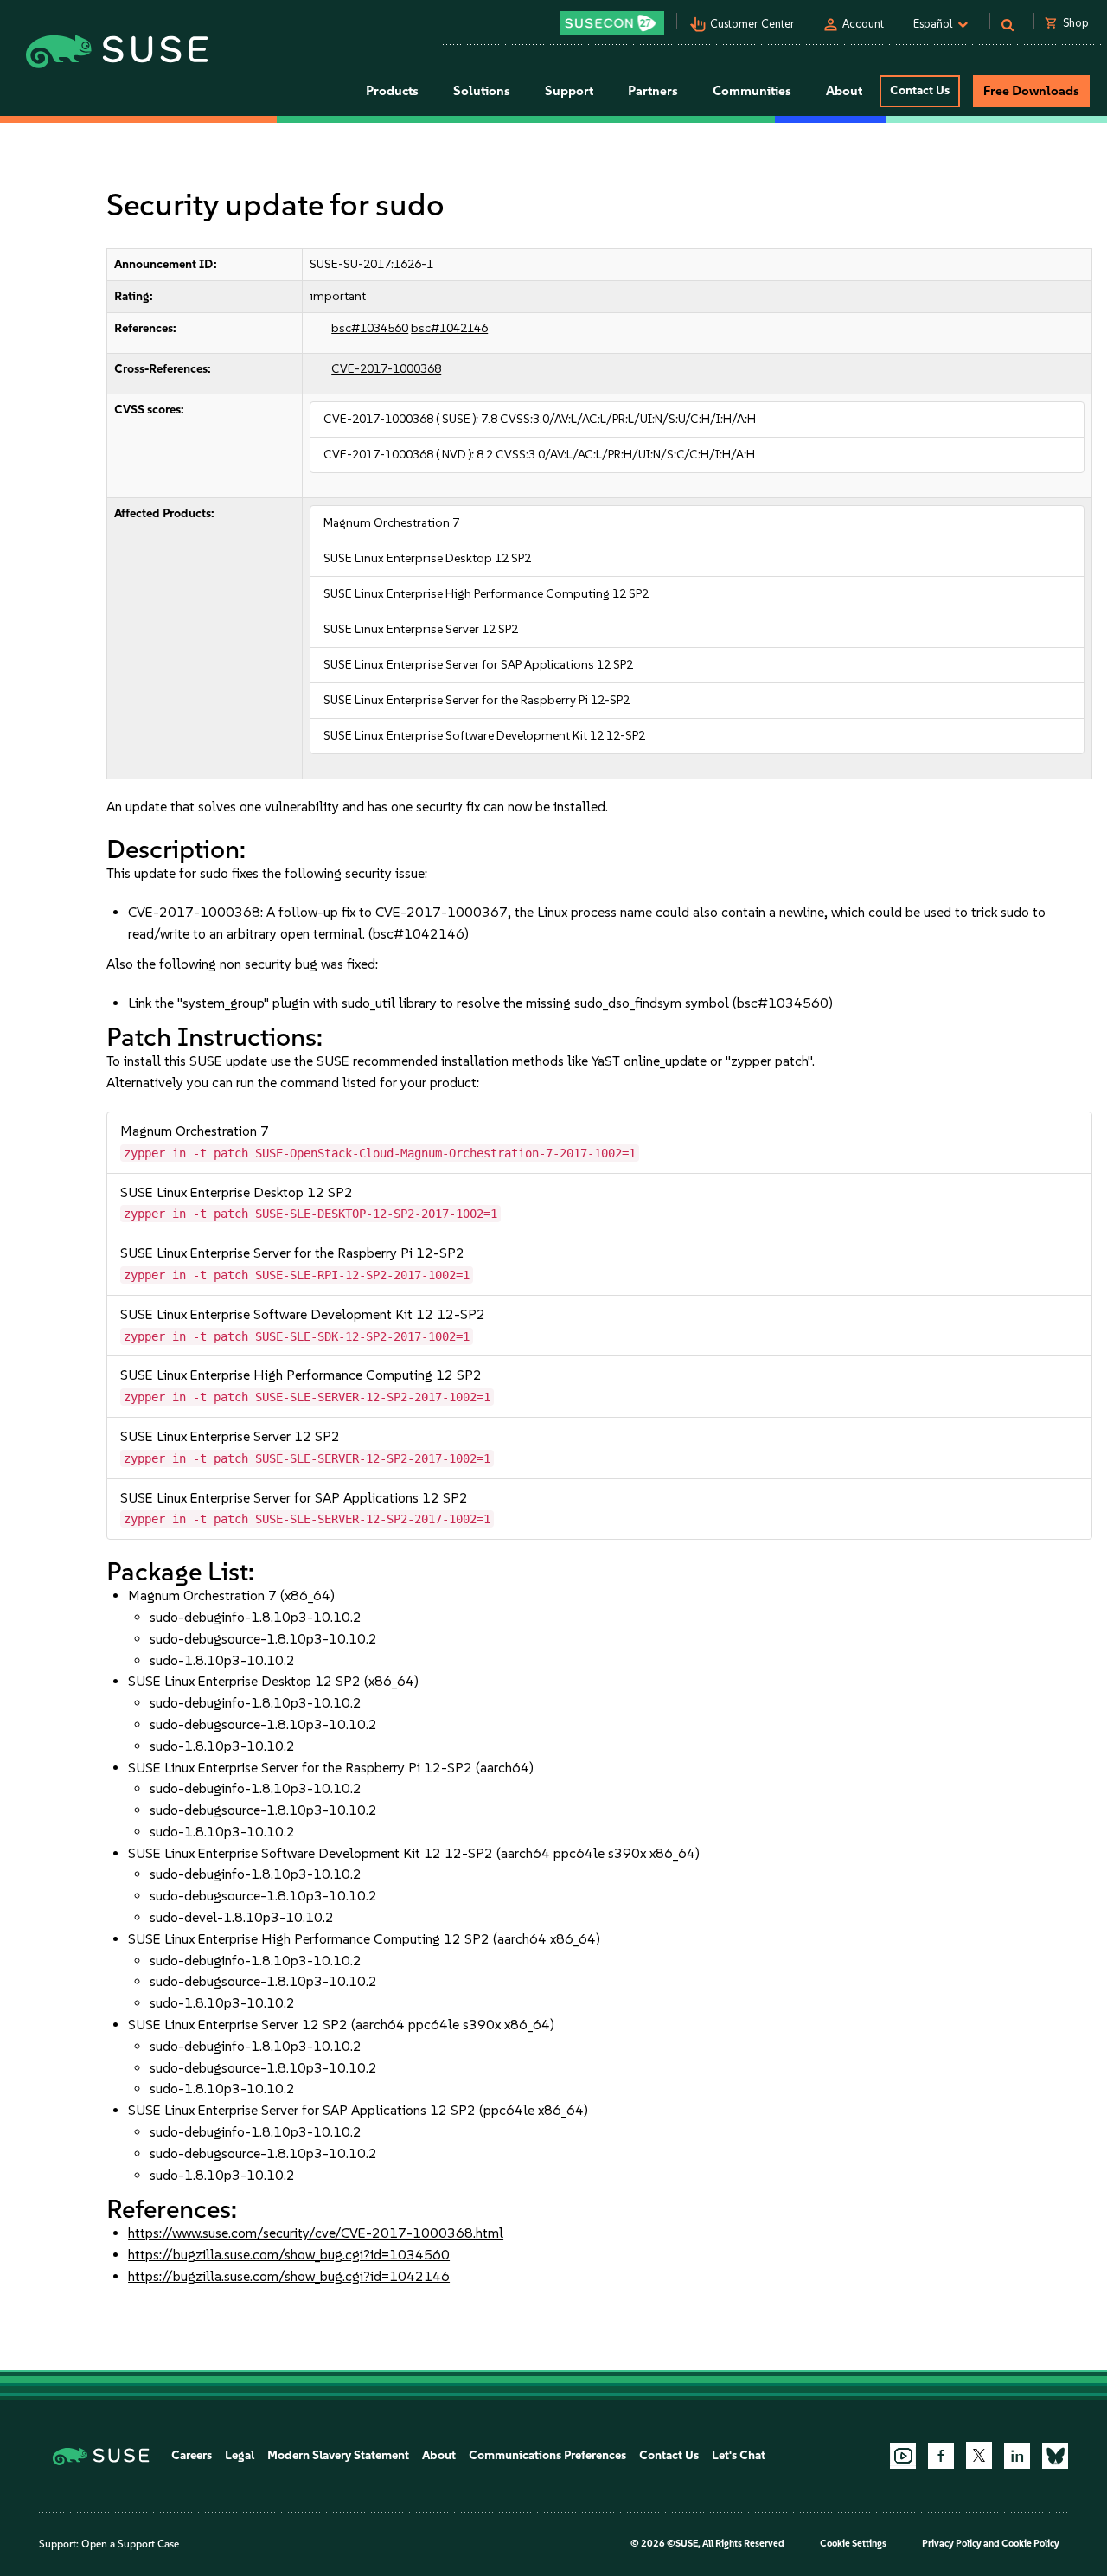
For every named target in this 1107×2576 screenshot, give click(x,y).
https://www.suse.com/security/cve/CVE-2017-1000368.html (316, 2233)
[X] (979, 2455)
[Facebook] (941, 2456)
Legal (240, 2455)
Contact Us (920, 90)
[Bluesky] (1055, 2456)
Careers (192, 2455)
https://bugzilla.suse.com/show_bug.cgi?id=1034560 (289, 2255)
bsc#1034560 (370, 328)
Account (863, 24)
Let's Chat (739, 2455)
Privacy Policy (952, 2544)
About (439, 2455)
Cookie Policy (1030, 2544)
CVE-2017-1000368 (386, 369)
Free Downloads (1031, 91)
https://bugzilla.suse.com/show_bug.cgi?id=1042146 (289, 2276)
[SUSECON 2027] (612, 23)
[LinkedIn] (1017, 2456)
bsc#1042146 (449, 328)
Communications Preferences (547, 2455)
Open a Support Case (130, 2544)
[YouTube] (903, 2456)
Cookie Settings (853, 2544)
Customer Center (752, 24)
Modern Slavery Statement (338, 2455)
